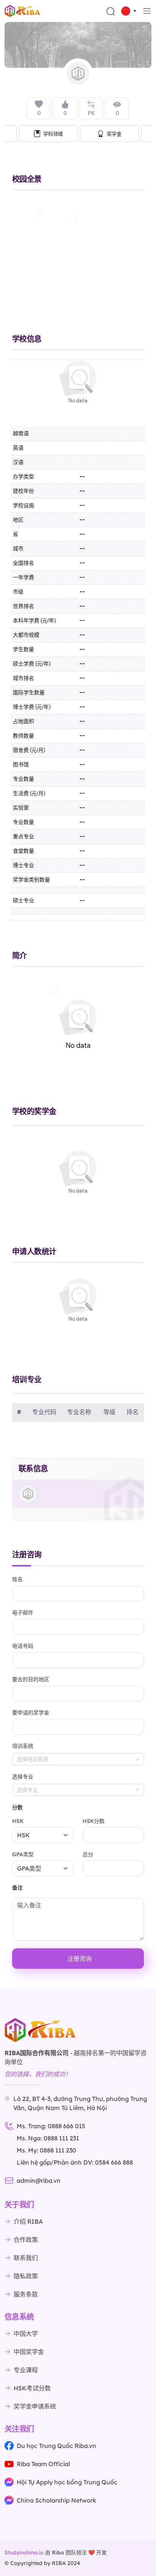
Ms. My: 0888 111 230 (46, 2150)
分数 (17, 1807)
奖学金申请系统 (35, 2406)
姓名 (17, 1579)
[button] (129, 11)
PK (91, 113)
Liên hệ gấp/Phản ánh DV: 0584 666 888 (75, 2162)
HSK (18, 1821)
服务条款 (26, 2294)
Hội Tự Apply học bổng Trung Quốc (67, 2482)
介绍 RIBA (28, 2221)
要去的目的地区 (31, 1679)
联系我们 (26, 2258)
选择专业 (23, 1777)
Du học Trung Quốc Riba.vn (56, 2446)
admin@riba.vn (39, 2181)
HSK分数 (94, 1821)
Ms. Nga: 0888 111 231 (48, 2138)
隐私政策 (26, 2276)
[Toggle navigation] (147, 11)
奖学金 (114, 134)
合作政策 (26, 2240)
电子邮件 (23, 1613)
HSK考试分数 (32, 2388)
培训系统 (23, 1746)
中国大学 (26, 2334)
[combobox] (78, 1759)
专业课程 (26, 2370)
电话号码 (23, 1646)
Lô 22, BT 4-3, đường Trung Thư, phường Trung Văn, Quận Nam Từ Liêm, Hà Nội (80, 2103)
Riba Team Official (43, 2464)
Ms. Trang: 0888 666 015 (51, 2126)
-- (82, 549)
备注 (17, 1888)
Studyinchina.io (24, 2553)
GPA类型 (23, 1854)
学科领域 (53, 134)
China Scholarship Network (56, 2500)
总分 (88, 1854)
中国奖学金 (29, 2352)
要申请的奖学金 (31, 1713)
